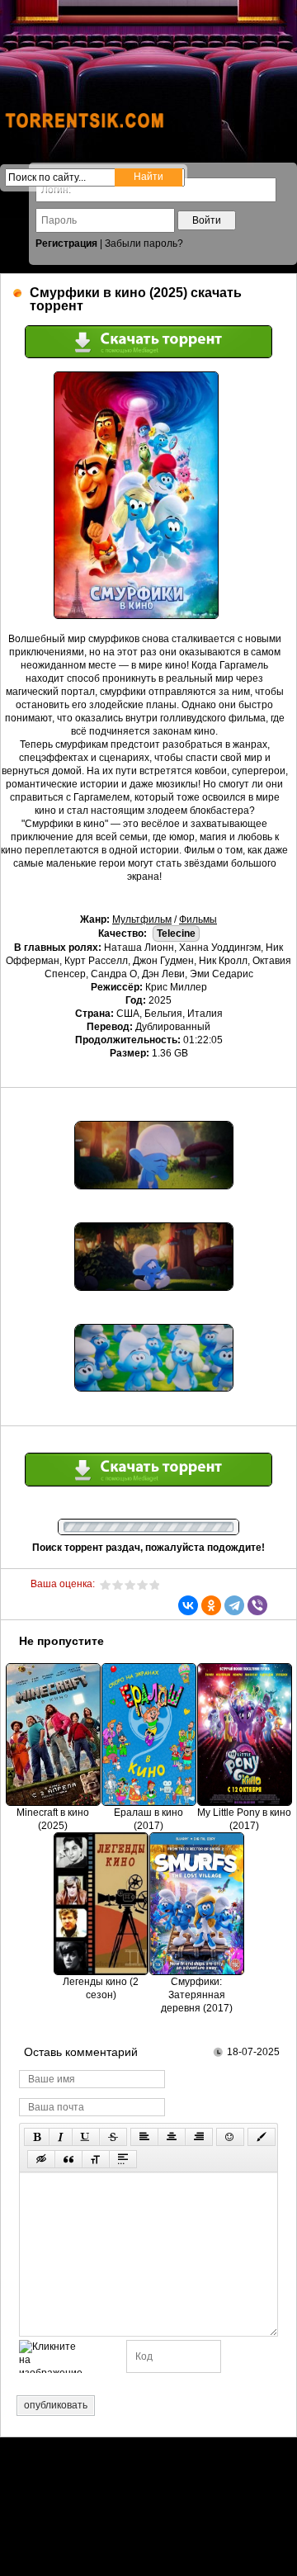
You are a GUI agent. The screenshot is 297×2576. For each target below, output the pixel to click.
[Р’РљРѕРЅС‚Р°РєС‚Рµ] (188, 1605)
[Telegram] (234, 1605)
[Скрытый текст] (41, 2159)
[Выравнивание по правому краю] (199, 2137)
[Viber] (257, 1605)
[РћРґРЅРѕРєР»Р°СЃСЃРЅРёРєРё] (211, 1605)
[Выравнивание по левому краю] (144, 2137)
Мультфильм (142, 919)
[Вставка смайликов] (230, 2137)
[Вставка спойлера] (123, 2159)
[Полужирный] (37, 2137)
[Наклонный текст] (61, 2137)
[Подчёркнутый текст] (86, 2137)
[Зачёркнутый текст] (113, 2137)
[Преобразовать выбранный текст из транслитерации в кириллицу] (96, 2159)
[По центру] (172, 2137)
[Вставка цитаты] (68, 2159)
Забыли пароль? (144, 243)
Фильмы (198, 919)
